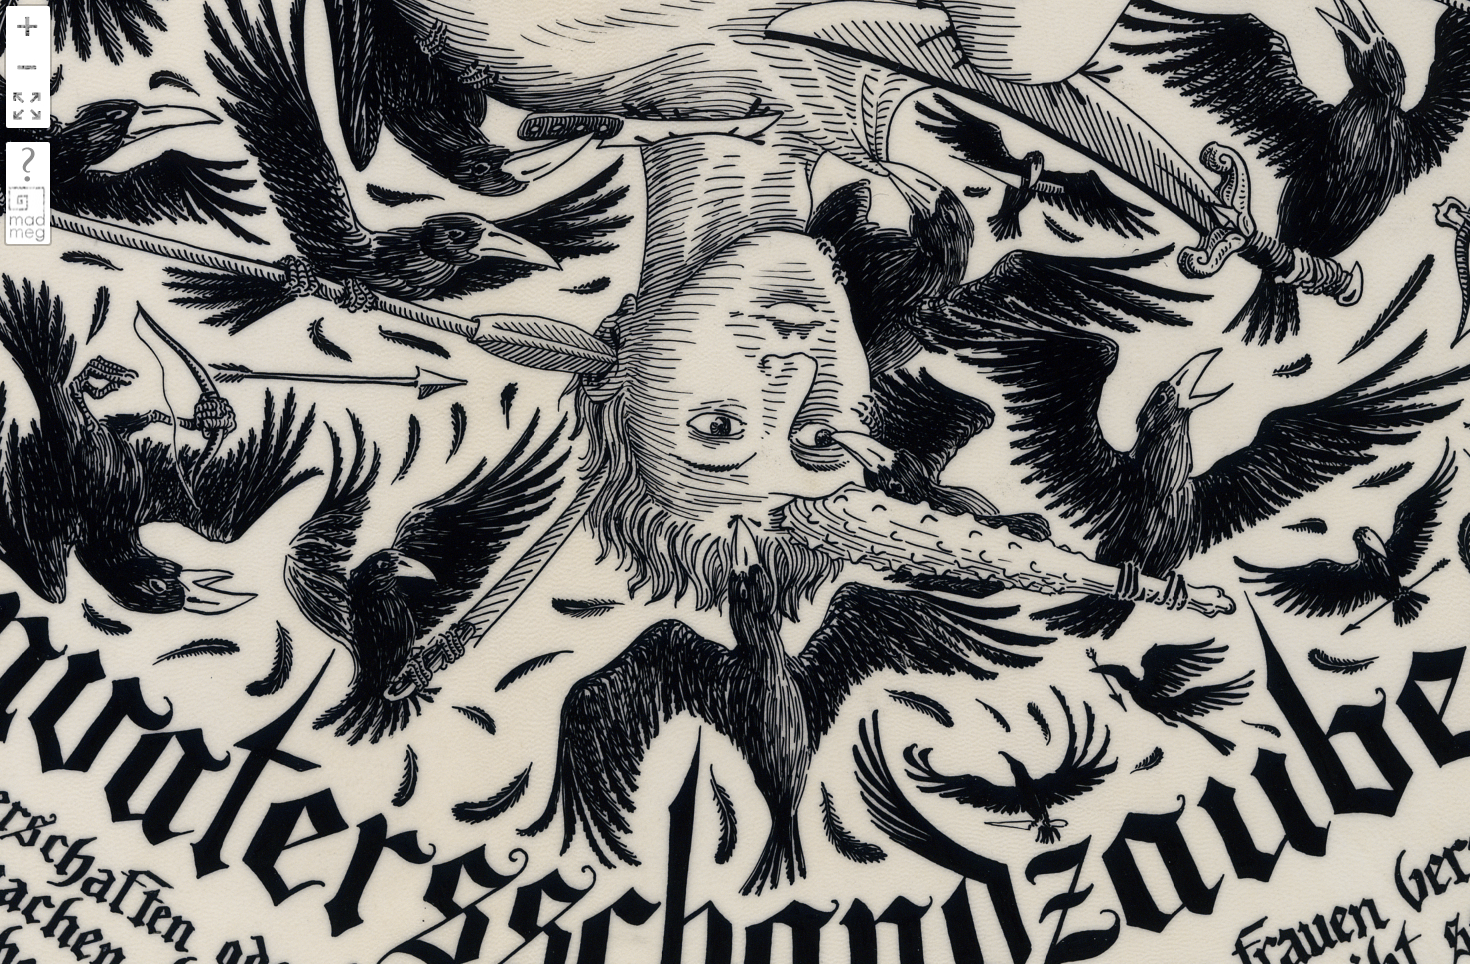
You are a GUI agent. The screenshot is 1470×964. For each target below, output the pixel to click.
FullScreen (27, 107)
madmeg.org (27, 213)
